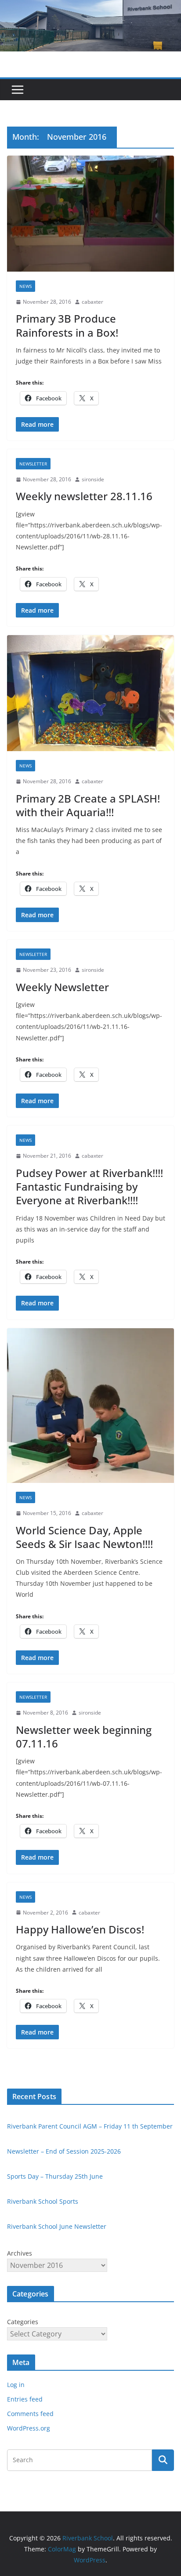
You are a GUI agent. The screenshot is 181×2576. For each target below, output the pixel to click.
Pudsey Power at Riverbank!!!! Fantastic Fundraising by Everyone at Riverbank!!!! (89, 1186)
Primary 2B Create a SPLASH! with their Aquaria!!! (88, 805)
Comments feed (30, 2414)
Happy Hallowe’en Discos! (80, 1929)
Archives (20, 2253)
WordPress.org (29, 2428)
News (25, 286)
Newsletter (33, 464)
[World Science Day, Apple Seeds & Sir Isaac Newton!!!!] (90, 1406)
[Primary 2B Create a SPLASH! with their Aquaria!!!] (90, 693)
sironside (93, 479)
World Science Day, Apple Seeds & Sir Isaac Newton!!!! (84, 1537)
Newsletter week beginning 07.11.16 (84, 1737)
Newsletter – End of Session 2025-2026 (64, 2151)
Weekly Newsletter (62, 987)
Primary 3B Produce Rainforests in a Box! (67, 325)
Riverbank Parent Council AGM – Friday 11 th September (90, 2126)
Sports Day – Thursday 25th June (55, 2176)
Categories (23, 2322)
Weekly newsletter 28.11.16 (84, 496)
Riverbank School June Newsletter (57, 2226)
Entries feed (25, 2399)
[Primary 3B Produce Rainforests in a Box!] (90, 214)
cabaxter (92, 302)
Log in (16, 2385)
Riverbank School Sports (43, 2201)
